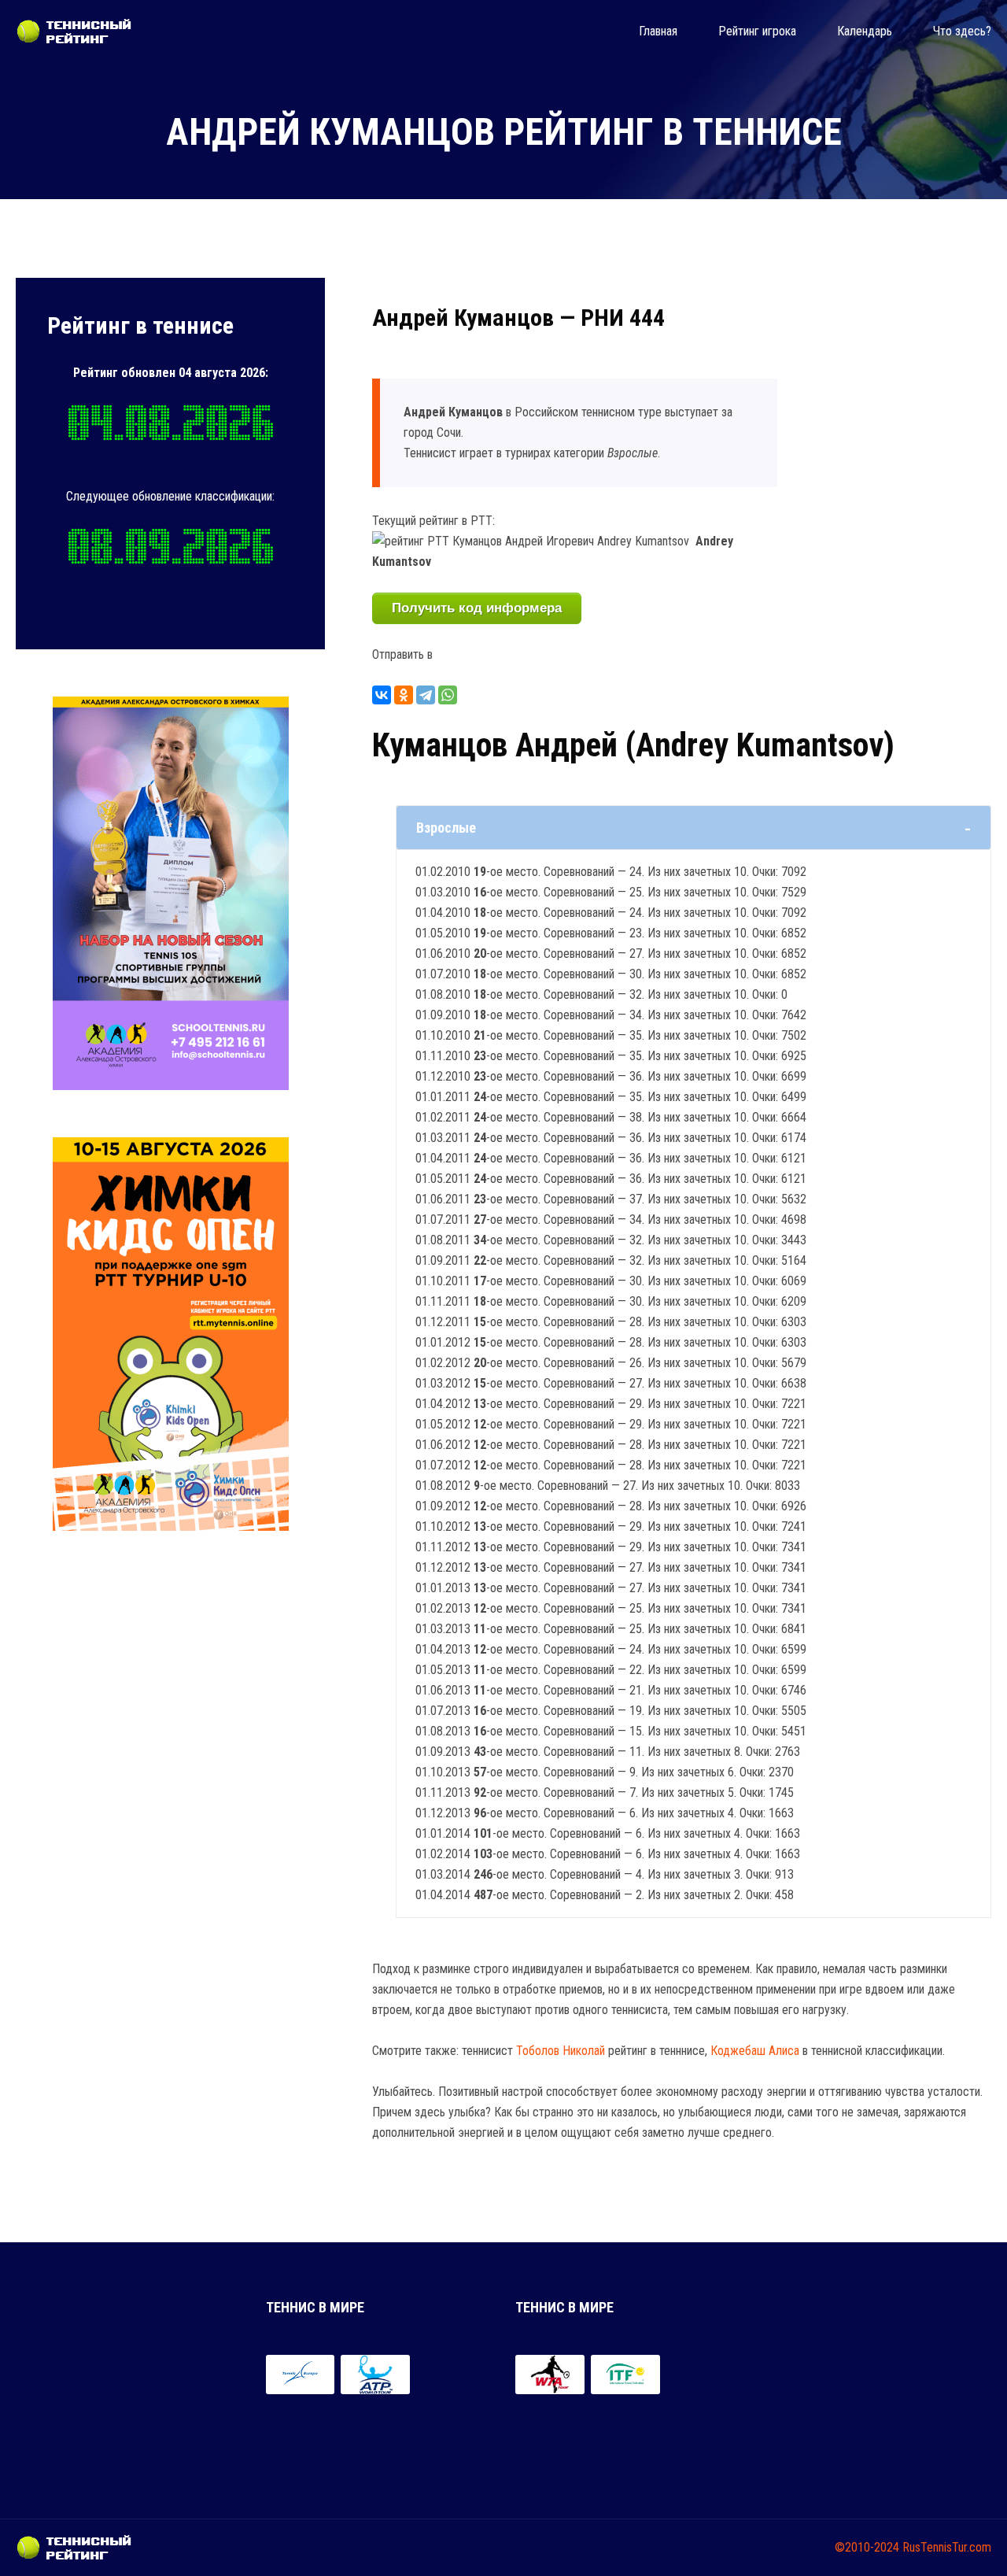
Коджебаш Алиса (755, 2051)
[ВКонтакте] (382, 695)
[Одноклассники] (404, 695)
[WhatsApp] (448, 695)
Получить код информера (477, 608)
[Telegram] (426, 695)
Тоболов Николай (561, 2051)
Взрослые (446, 828)
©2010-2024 (867, 2547)
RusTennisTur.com (947, 2547)
